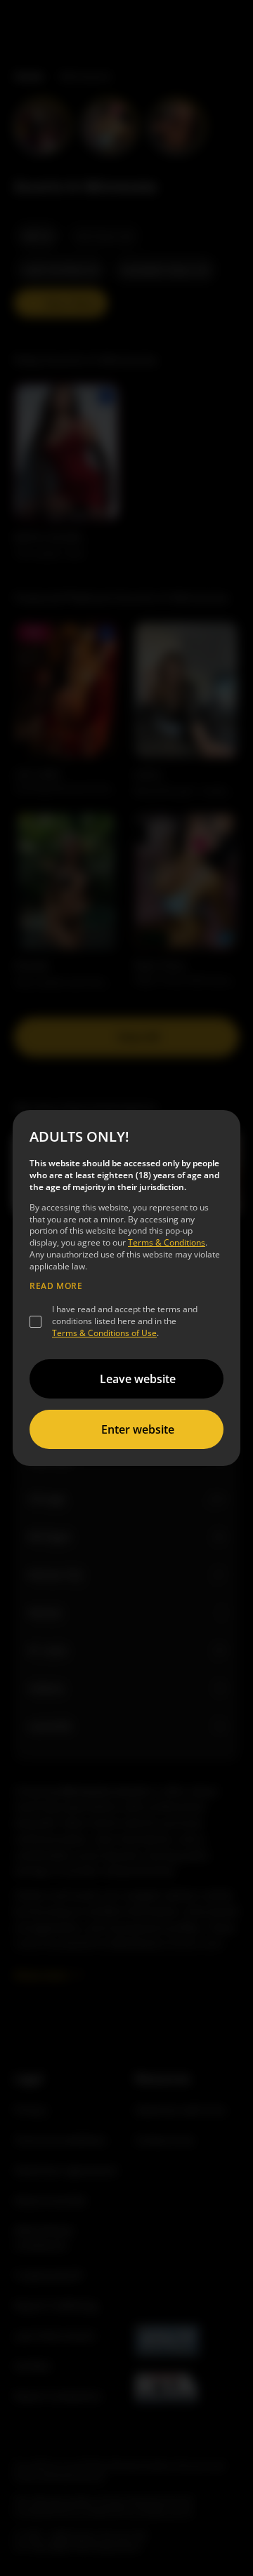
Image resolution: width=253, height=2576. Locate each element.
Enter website (138, 1429)
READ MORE (56, 1286)
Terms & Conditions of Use (104, 1333)
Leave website (138, 1379)
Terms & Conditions (167, 1242)
